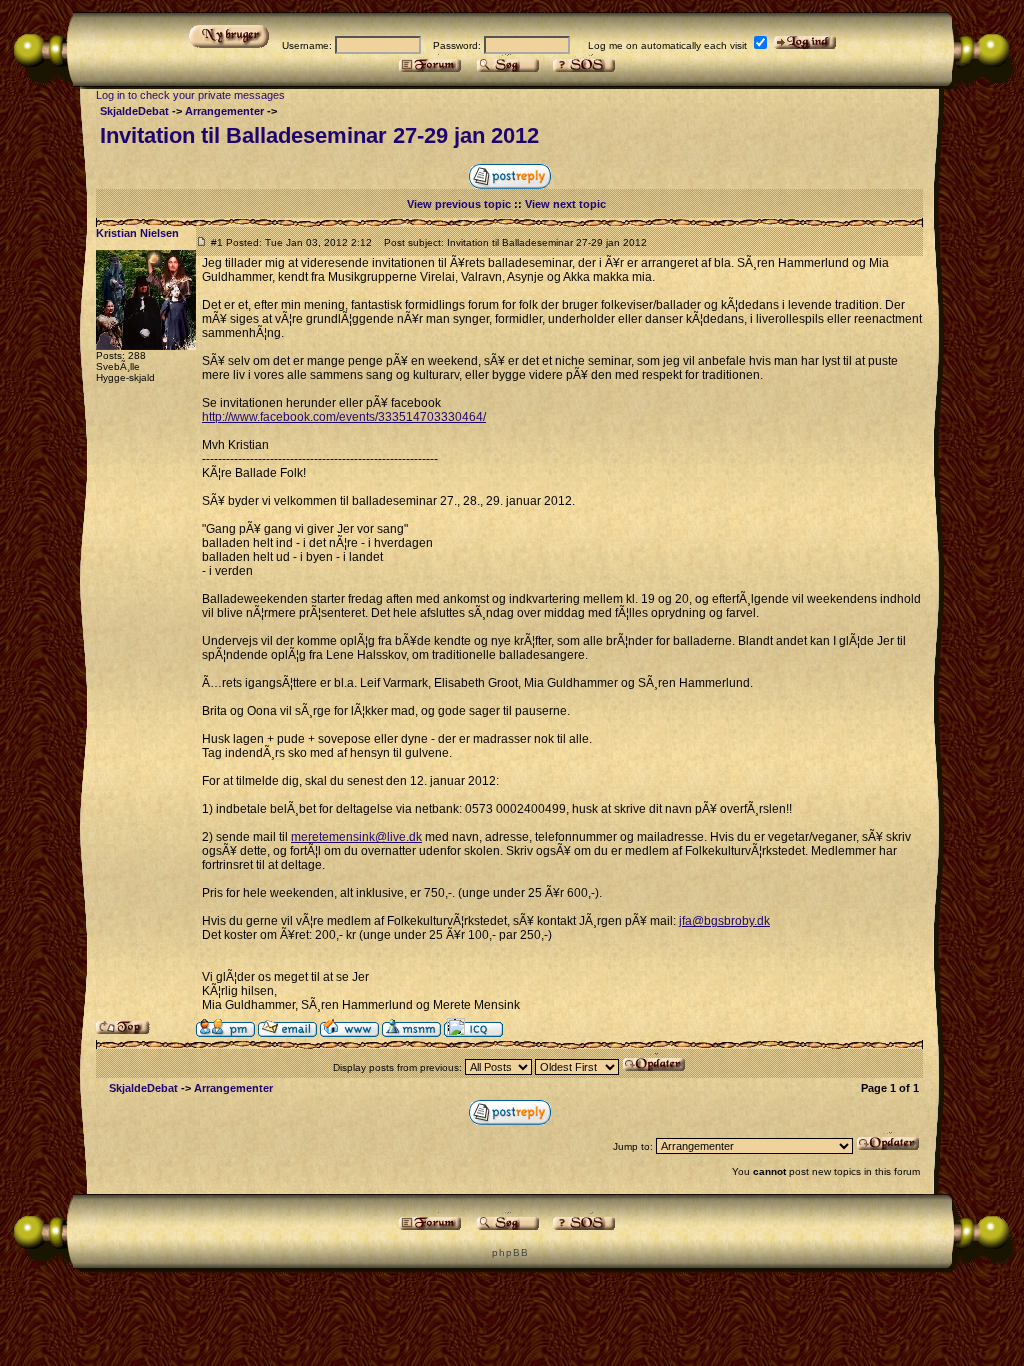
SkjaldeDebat (134, 111)
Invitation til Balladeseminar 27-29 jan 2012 (319, 135)
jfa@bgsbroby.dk (724, 921)
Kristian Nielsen (137, 233)
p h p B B (509, 1252)
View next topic (565, 204)
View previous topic (459, 204)
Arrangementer (224, 111)
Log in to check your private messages (190, 95)
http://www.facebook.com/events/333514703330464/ (344, 417)
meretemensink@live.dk (356, 837)
